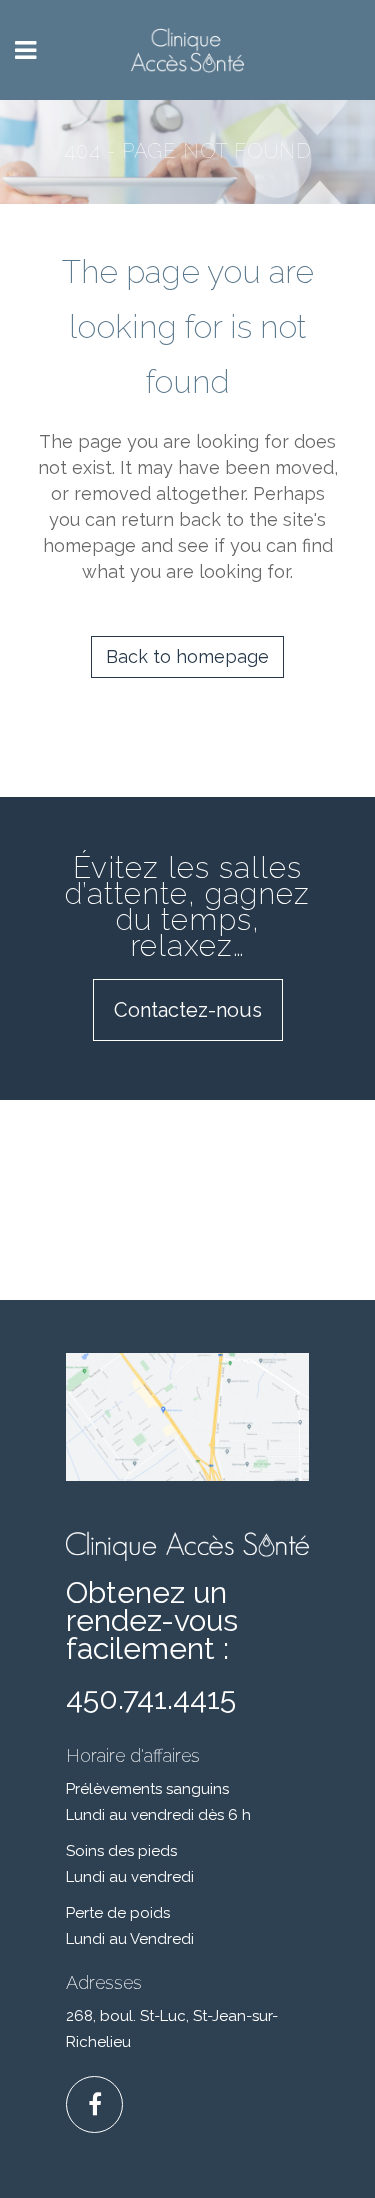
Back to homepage (187, 656)
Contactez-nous (188, 1010)
